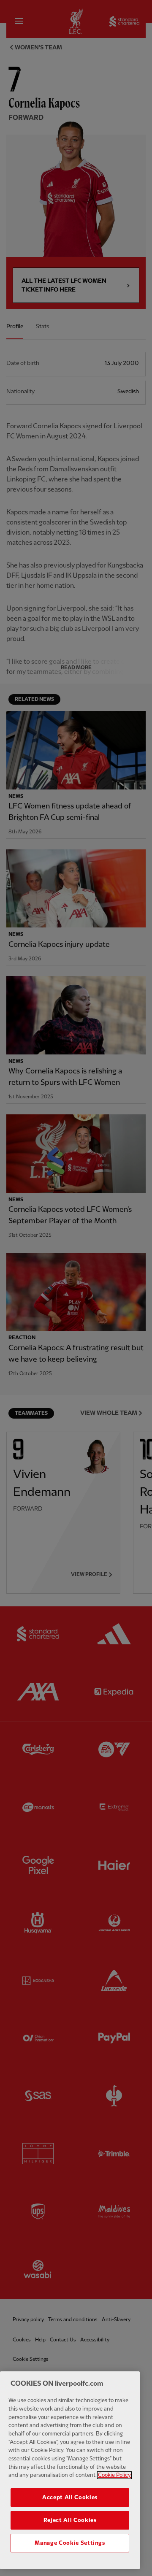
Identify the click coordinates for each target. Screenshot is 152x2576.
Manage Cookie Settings (70, 2543)
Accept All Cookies (70, 2498)
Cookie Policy (114, 2475)
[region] (70, 2470)
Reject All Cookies (70, 2520)
